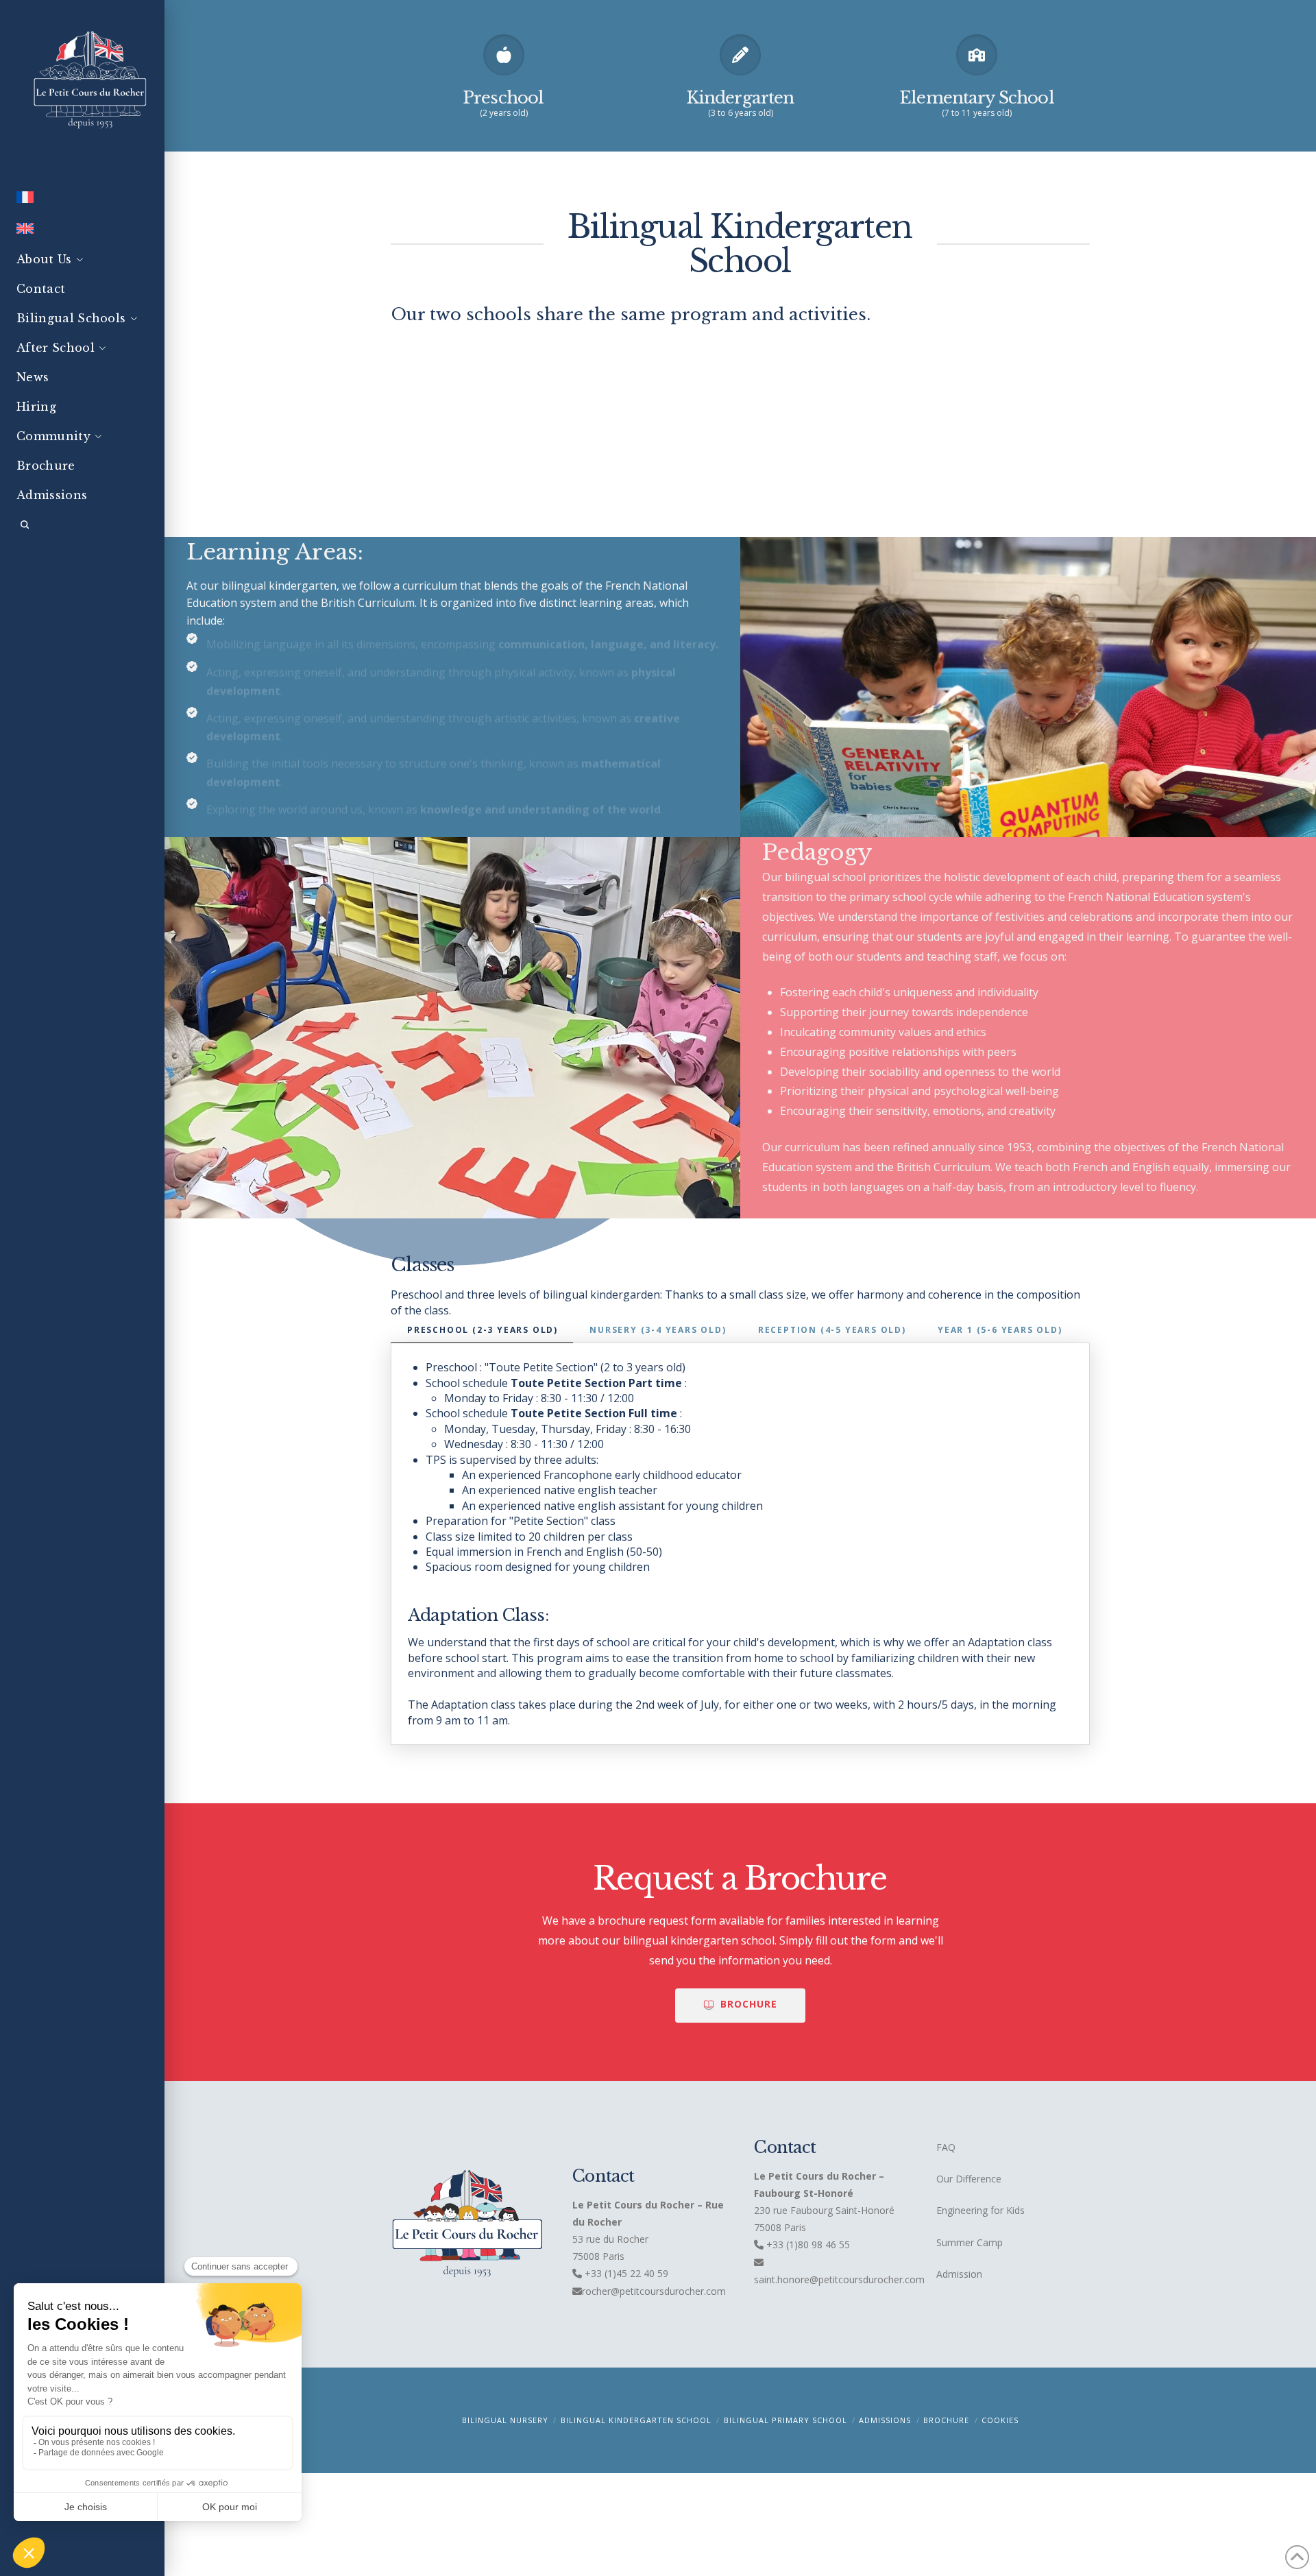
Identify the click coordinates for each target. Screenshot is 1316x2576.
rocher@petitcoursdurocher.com (654, 2291)
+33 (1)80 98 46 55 (808, 2244)
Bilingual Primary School (785, 2420)
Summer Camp (970, 2242)
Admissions (885, 2420)
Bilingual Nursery (505, 2420)
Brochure (946, 2420)
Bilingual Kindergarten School (636, 2420)
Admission (959, 2274)
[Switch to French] (82, 200)
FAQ (946, 2147)
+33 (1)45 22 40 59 (625, 2273)
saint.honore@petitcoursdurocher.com (839, 2279)
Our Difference (969, 2179)
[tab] (482, 1331)
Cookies (1000, 2420)
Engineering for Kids (980, 2210)
